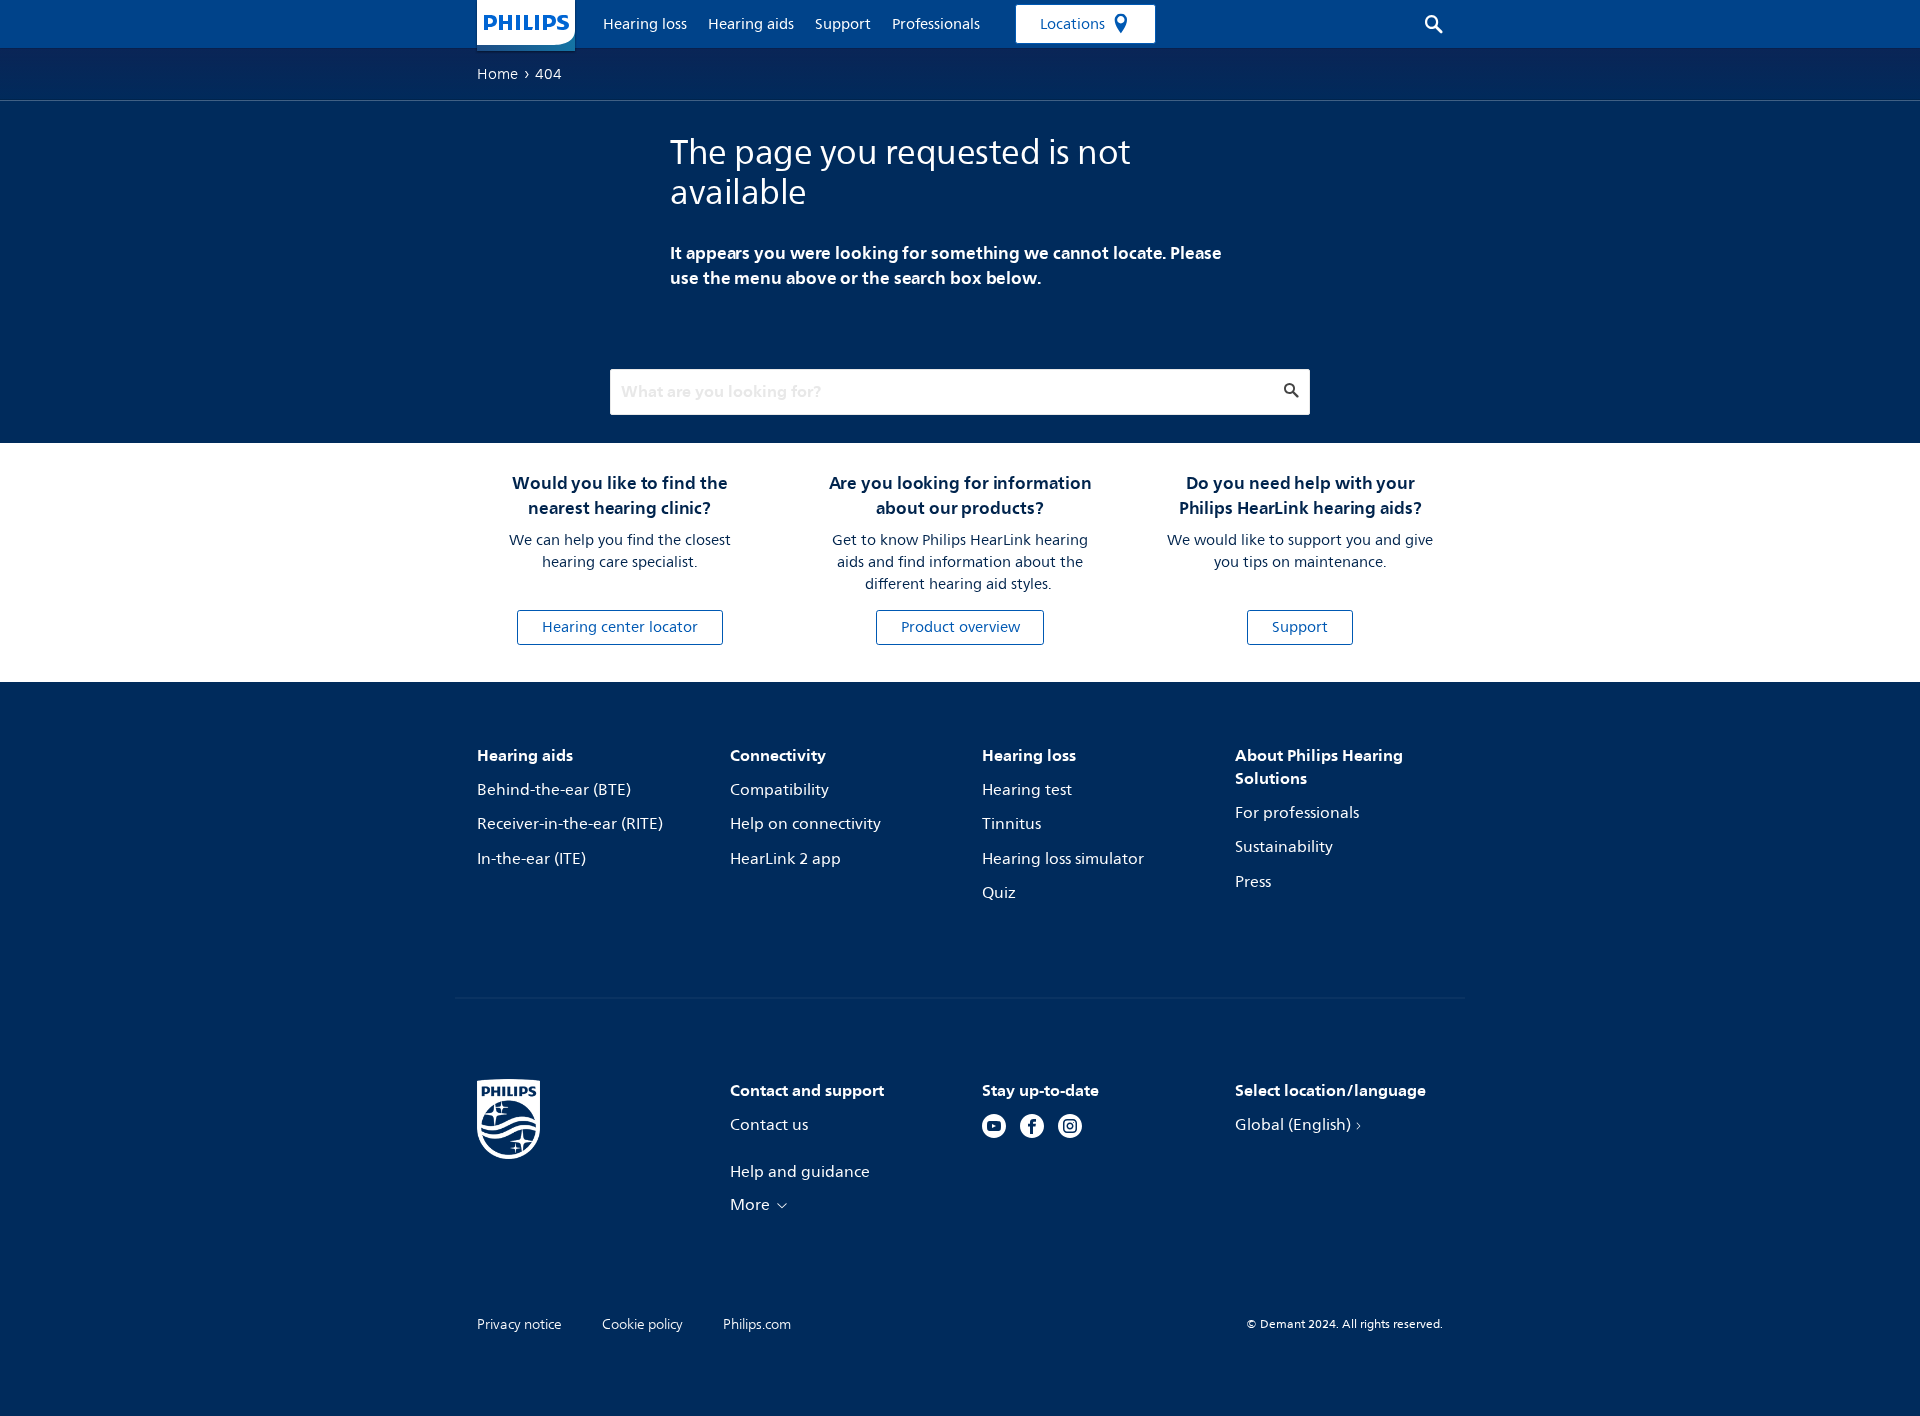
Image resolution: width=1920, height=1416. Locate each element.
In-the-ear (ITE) (531, 859)
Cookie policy (642, 1324)
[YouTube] (994, 1129)
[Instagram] (1070, 1129)
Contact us (769, 1125)
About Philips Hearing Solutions (1319, 766)
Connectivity (778, 755)
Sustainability (1284, 847)
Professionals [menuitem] (936, 24)
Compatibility (779, 790)
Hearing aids (525, 755)
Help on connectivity (805, 824)
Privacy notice (519, 1324)
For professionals (1297, 813)
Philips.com (757, 1324)
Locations (1072, 24)
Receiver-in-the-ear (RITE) (570, 824)
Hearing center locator (620, 627)
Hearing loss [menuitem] (645, 24)
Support (1300, 627)
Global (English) (1293, 1125)
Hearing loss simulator (1063, 859)
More (750, 1205)
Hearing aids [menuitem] (751, 24)
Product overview (960, 627)
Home (497, 74)
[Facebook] (1032, 1129)
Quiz (999, 893)
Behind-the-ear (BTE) (554, 790)
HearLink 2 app (785, 859)
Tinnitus (1011, 824)
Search (1423, 24)
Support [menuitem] (843, 24)
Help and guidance (800, 1172)
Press (1253, 882)
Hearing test (1027, 790)
